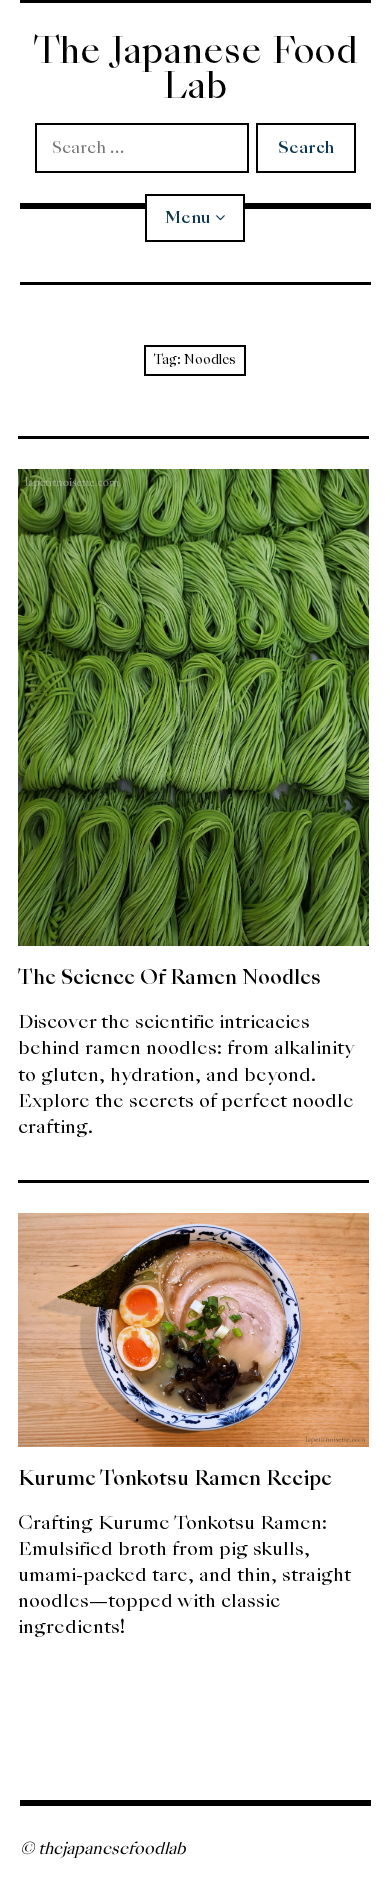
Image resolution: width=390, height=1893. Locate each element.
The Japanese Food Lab (195, 68)
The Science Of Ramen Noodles (169, 977)
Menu (187, 217)
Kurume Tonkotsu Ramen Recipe (175, 1478)
